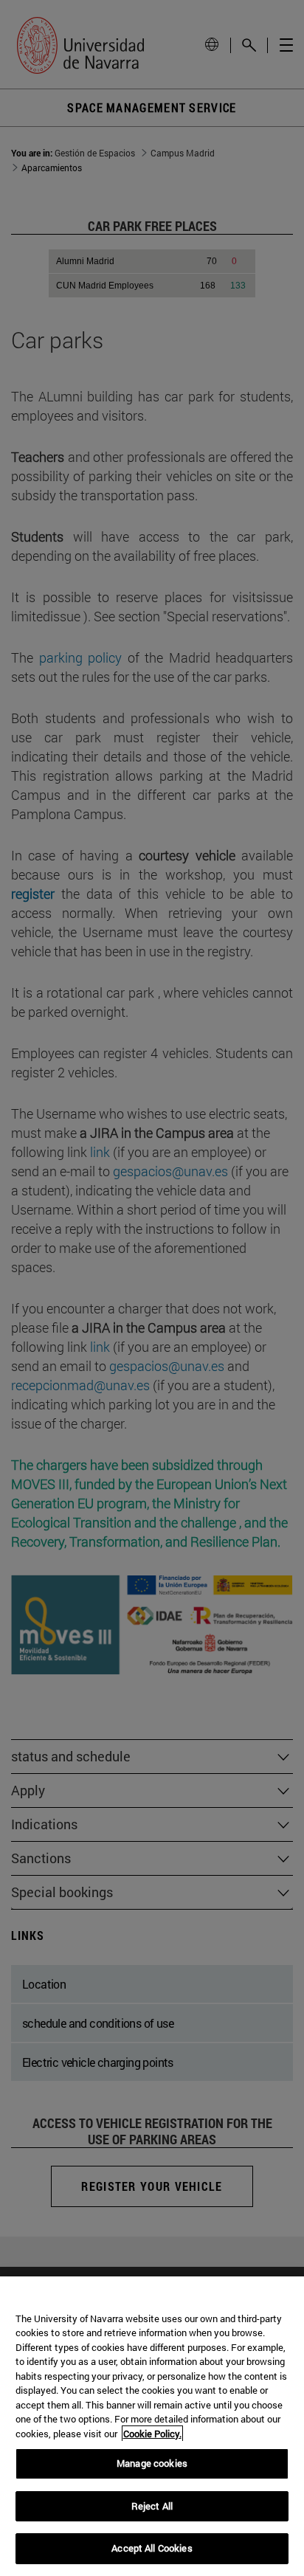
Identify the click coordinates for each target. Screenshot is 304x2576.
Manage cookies (152, 2463)
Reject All (152, 2506)
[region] (152, 2426)
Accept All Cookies (152, 2548)
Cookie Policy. (152, 2434)
